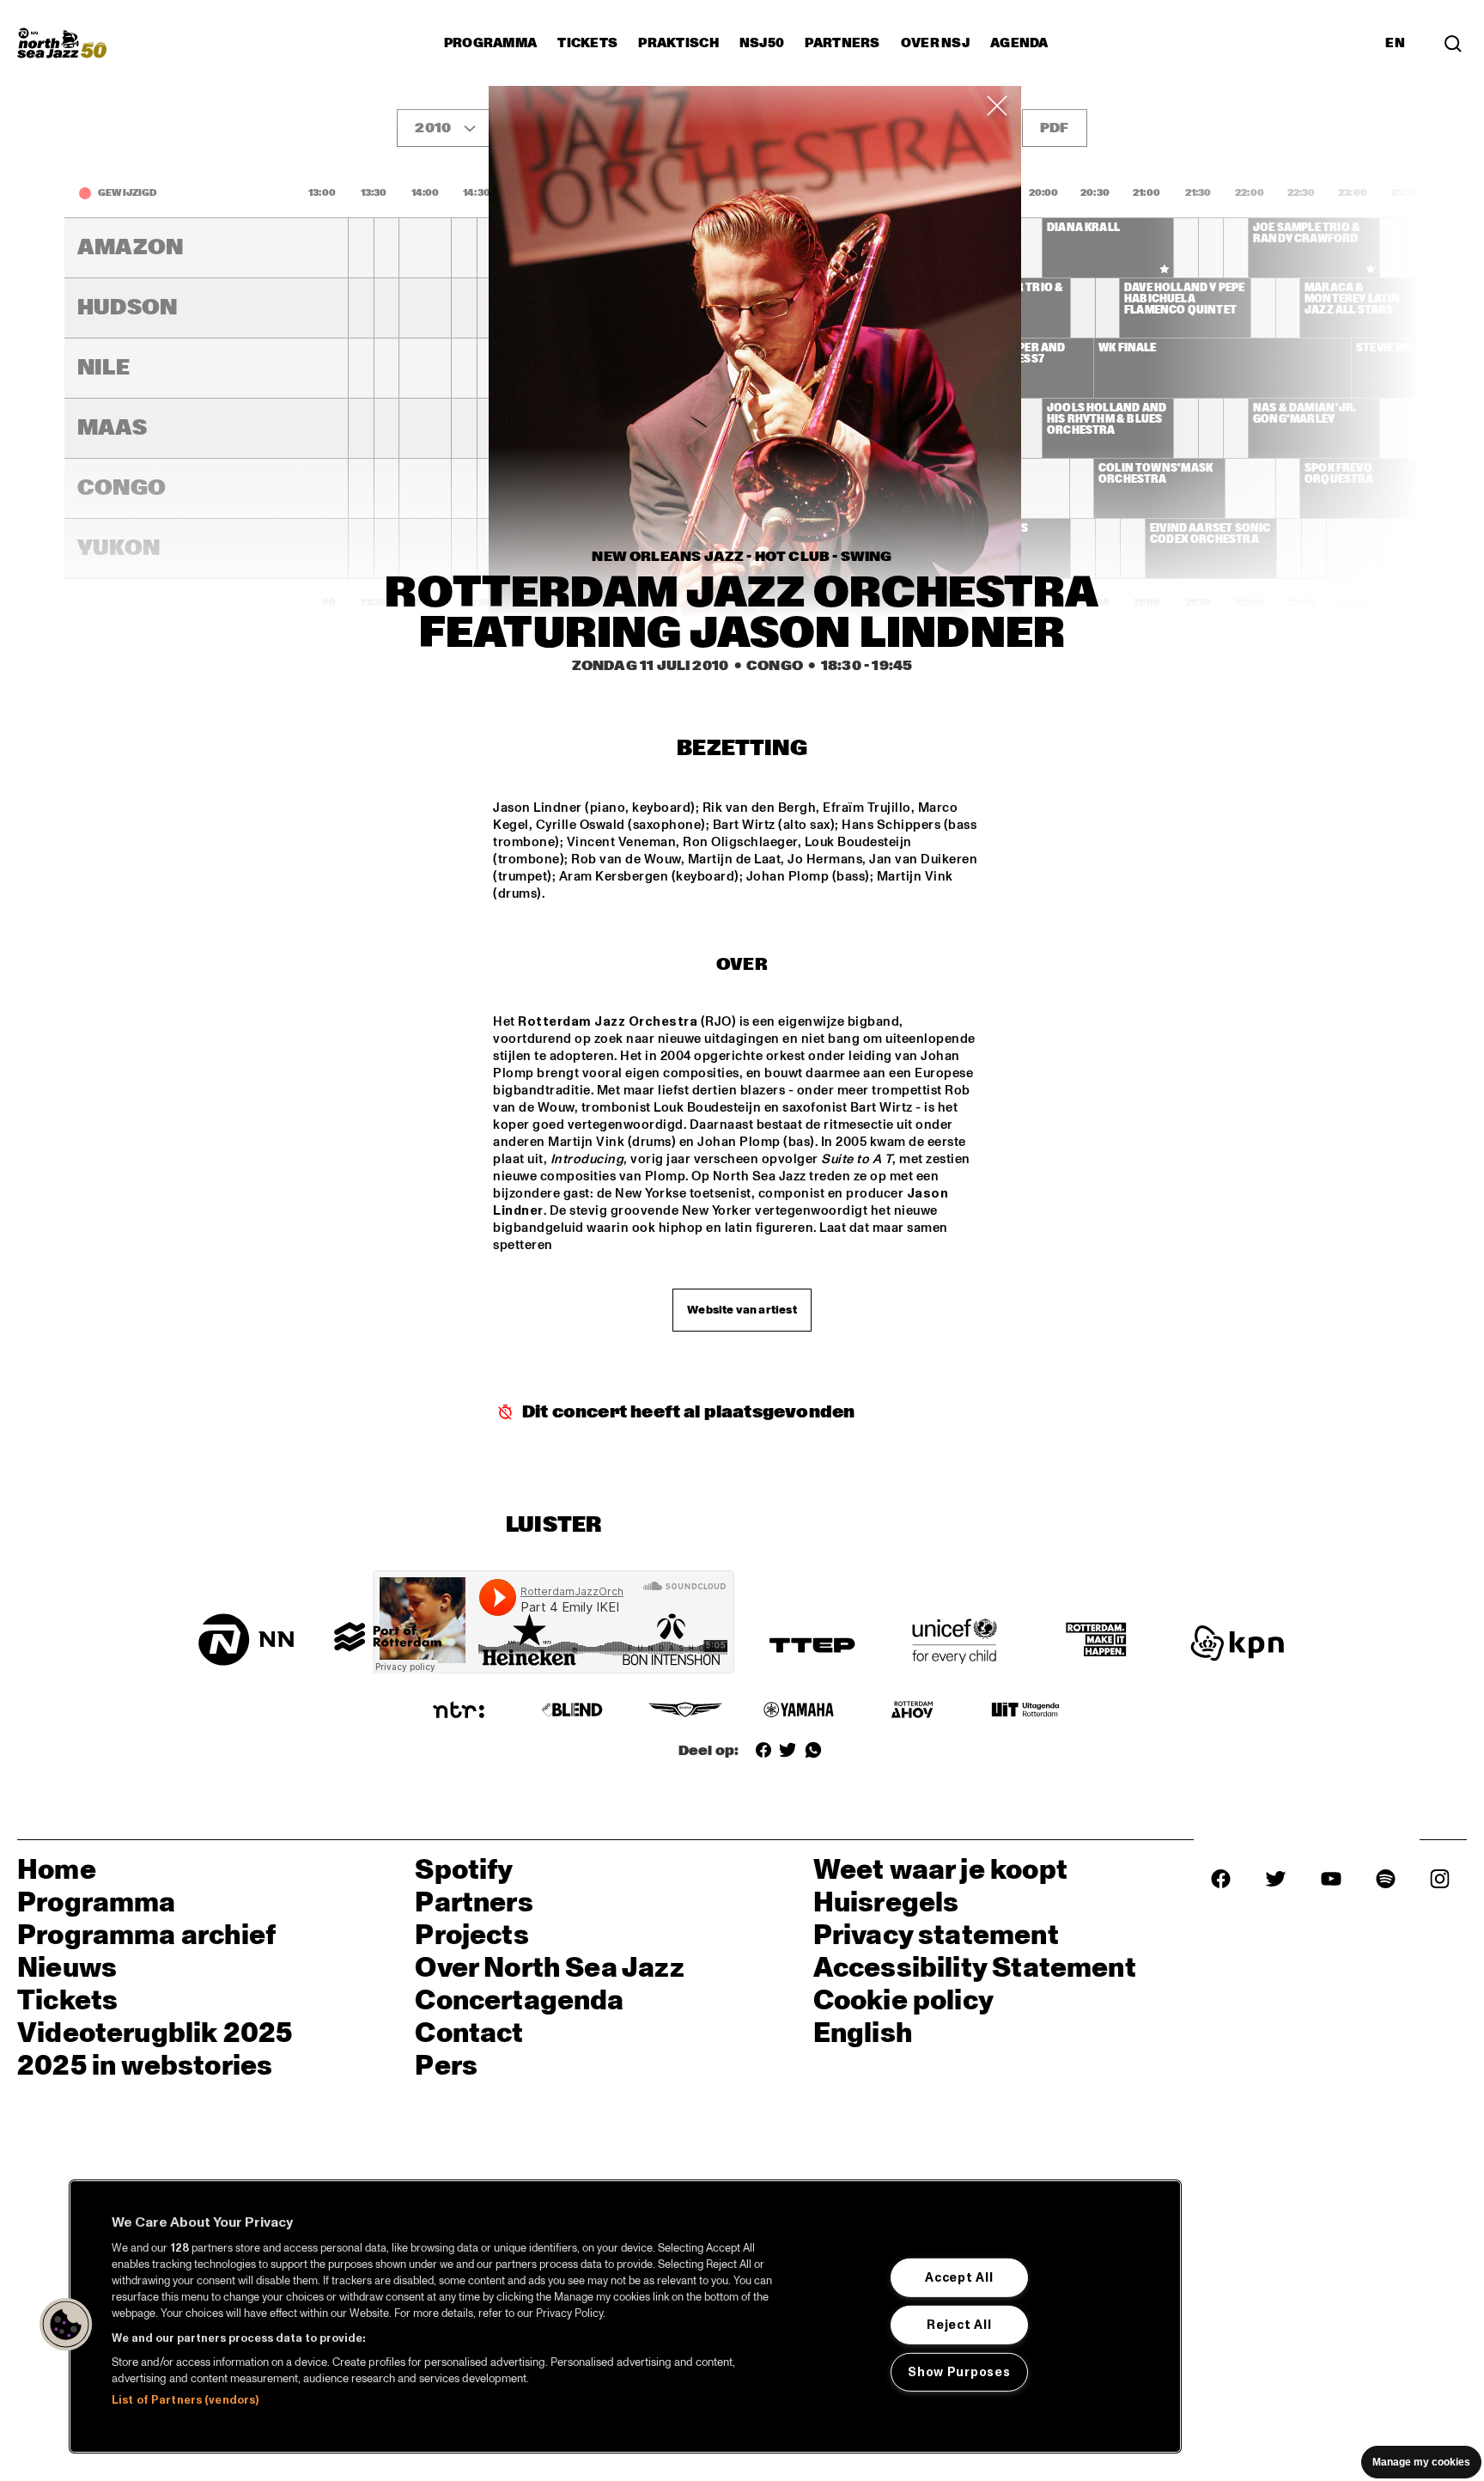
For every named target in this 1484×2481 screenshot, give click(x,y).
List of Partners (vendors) (185, 2400)
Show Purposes (959, 2371)
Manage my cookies (1421, 2462)
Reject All (959, 2325)
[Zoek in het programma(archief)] (1453, 43)
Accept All (959, 2277)
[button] (66, 2325)
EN (1395, 43)
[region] (625, 2316)
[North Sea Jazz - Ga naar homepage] (62, 43)
